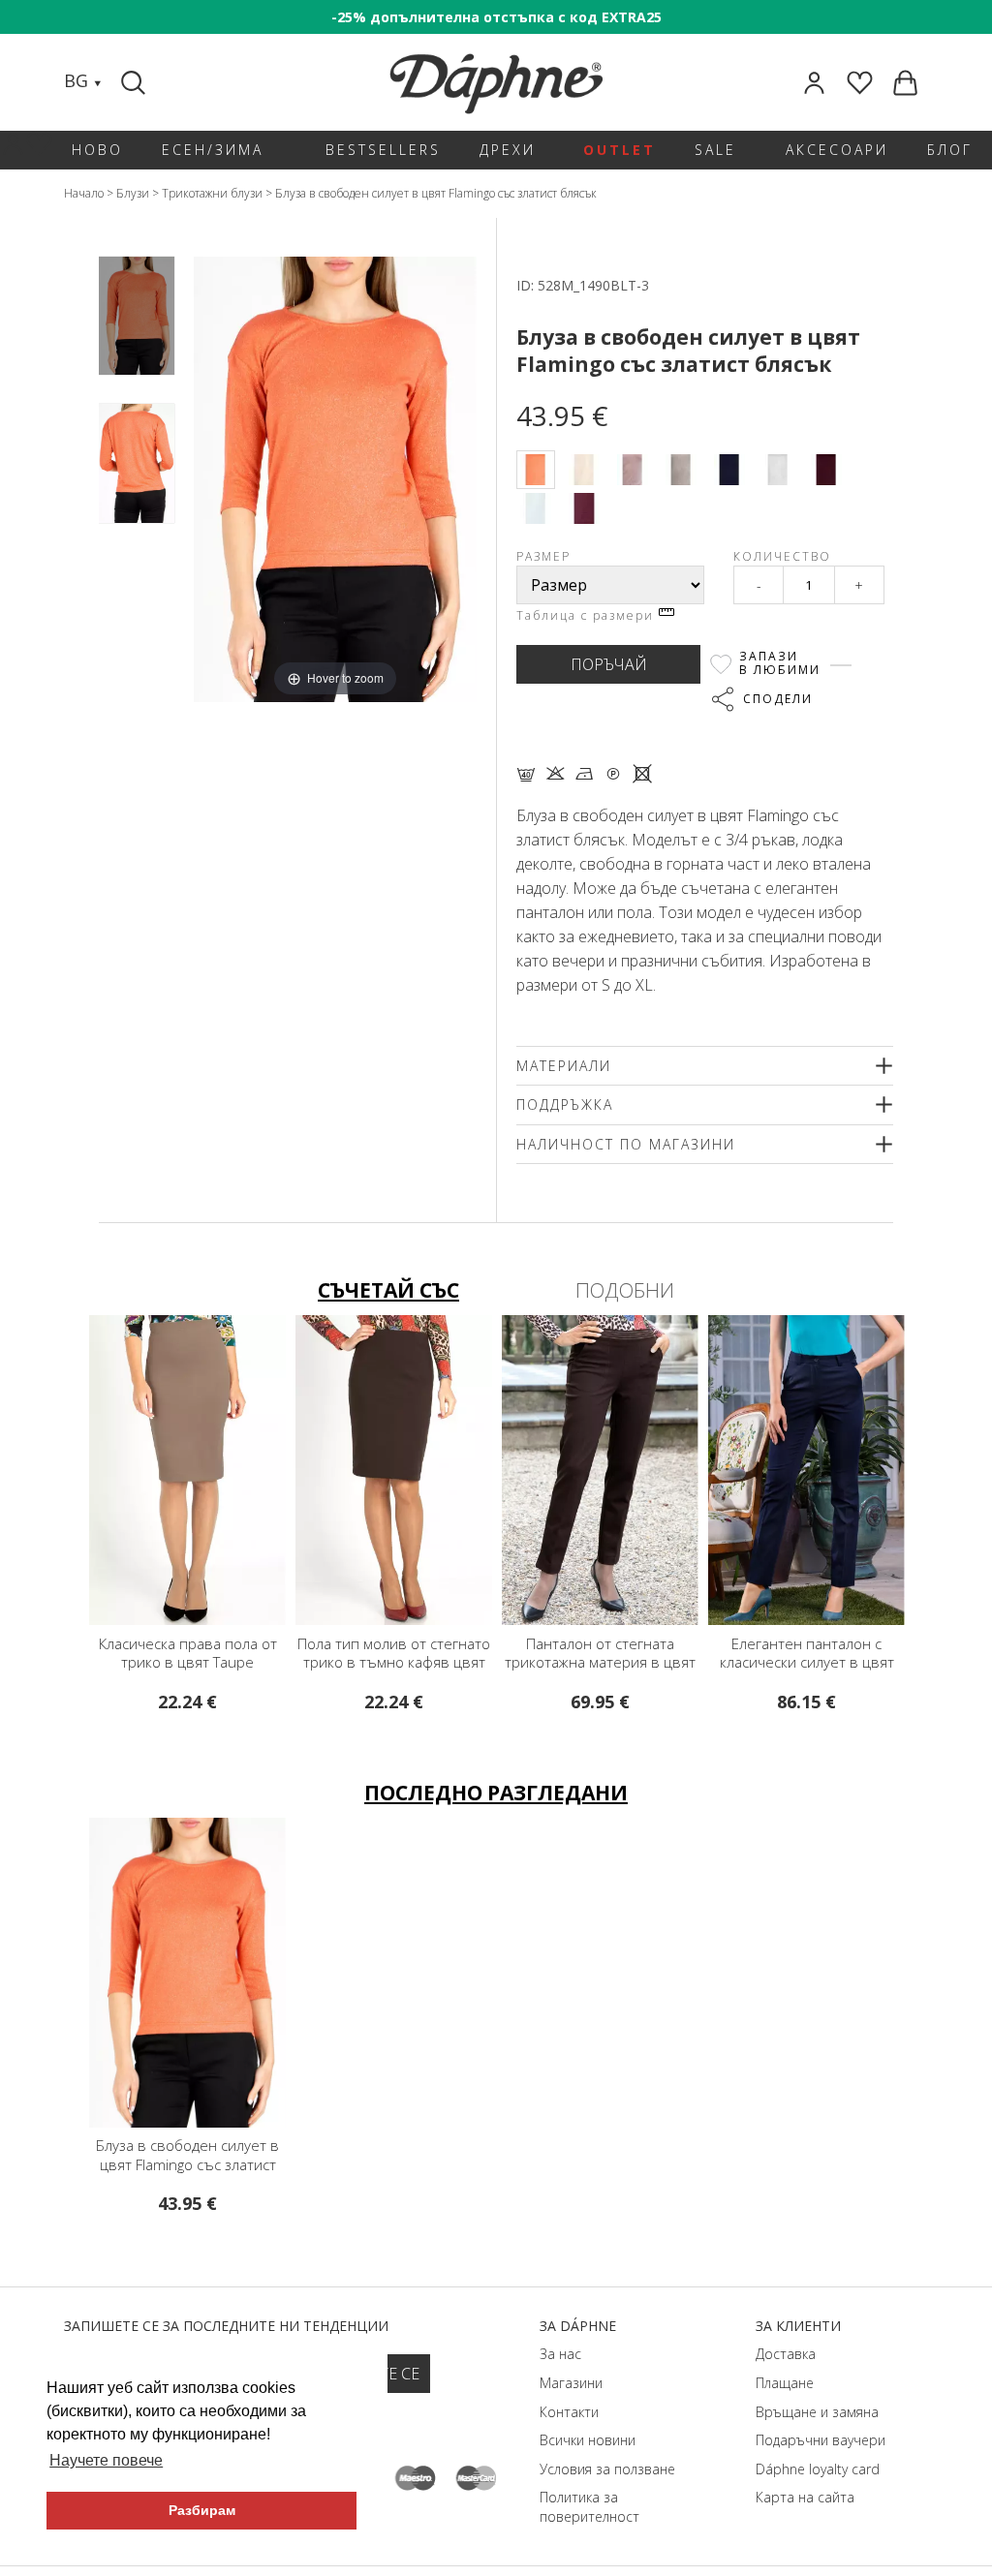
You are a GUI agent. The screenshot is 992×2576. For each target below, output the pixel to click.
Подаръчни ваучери (821, 2440)
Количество (782, 556)
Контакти (569, 2412)
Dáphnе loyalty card (818, 2469)
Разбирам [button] (202, 2510)
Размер (543, 556)
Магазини (571, 2383)
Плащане (785, 2383)
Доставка (786, 2354)
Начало (84, 193)
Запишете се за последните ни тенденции (226, 2326)
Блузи (133, 193)
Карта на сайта (805, 2497)
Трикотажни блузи (212, 193)
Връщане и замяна (817, 2412)
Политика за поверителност (589, 2507)
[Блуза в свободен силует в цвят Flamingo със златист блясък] (137, 316)
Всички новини (588, 2440)
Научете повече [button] (106, 2460)
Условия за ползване (607, 2469)
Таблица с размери (588, 615)
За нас (560, 2354)
